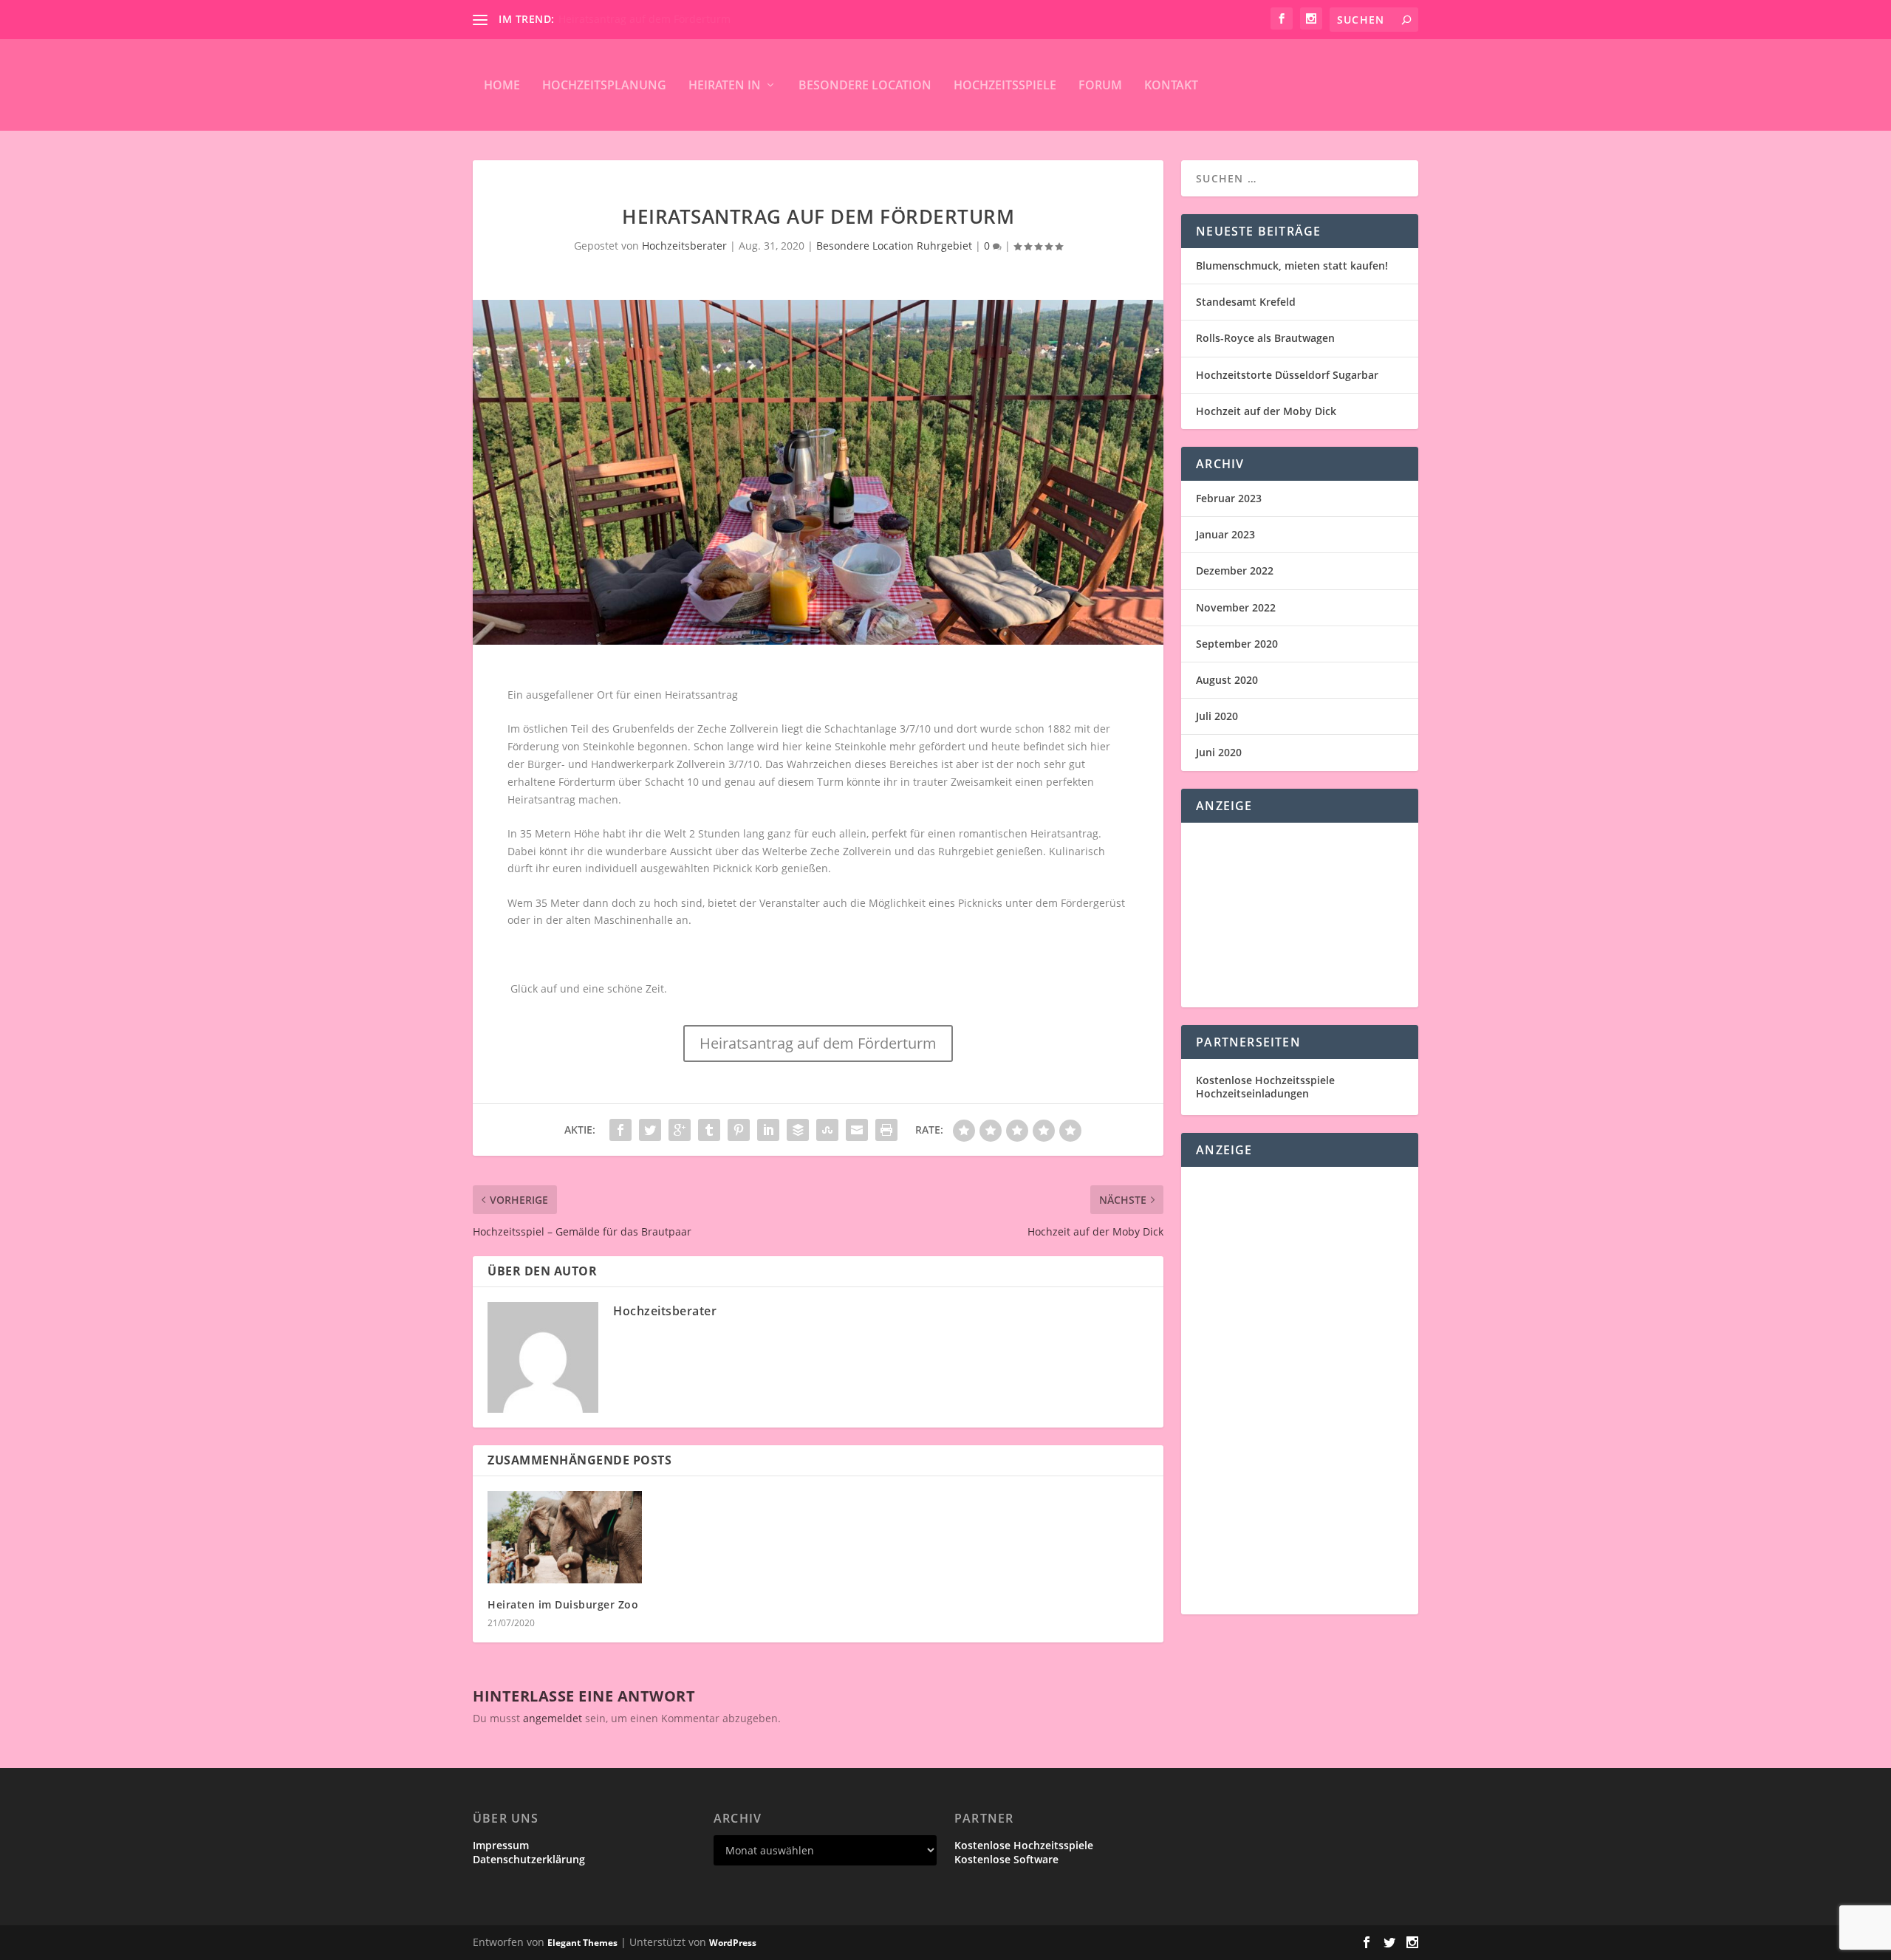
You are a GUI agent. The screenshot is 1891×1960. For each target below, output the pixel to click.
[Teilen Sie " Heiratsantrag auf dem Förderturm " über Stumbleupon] (827, 1130)
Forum (1100, 85)
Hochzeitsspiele (1005, 85)
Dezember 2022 (1235, 570)
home (502, 85)
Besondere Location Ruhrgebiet (894, 246)
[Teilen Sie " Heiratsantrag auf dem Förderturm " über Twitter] (650, 1130)
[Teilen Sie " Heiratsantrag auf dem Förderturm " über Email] (857, 1130)
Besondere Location (865, 85)
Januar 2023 (1225, 534)
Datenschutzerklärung (529, 1859)
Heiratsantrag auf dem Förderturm (818, 1043)
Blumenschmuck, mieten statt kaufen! (1292, 265)
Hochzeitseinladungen (1252, 1093)
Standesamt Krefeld (1246, 302)
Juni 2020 (1219, 752)
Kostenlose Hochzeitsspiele (1265, 1080)
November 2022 (1236, 607)
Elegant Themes (582, 1943)
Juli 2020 (1217, 716)
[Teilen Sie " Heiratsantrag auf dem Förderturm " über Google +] (680, 1130)
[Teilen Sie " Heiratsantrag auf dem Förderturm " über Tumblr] (709, 1130)
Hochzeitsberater (684, 246)
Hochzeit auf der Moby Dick (1266, 411)
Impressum (501, 1845)
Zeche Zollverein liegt (750, 729)
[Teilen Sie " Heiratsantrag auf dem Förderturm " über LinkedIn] (768, 1130)
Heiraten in (725, 85)
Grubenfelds (643, 729)
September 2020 (1237, 644)
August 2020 (1227, 680)
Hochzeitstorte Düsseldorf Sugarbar (1287, 375)
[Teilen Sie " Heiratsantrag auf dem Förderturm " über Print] (886, 1130)
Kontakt (1171, 85)
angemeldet (553, 1718)
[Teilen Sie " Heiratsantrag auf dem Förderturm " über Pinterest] (739, 1130)
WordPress (733, 1943)
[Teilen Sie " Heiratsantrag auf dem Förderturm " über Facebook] (620, 1130)
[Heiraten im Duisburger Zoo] (565, 1537)
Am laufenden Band (608, 19)
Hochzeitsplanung (604, 85)
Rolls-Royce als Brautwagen (1265, 338)
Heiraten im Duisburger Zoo (563, 1604)
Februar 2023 (1229, 498)
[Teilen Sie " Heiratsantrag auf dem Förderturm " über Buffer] (798, 1130)
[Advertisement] (1300, 915)
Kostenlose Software (1006, 1859)
